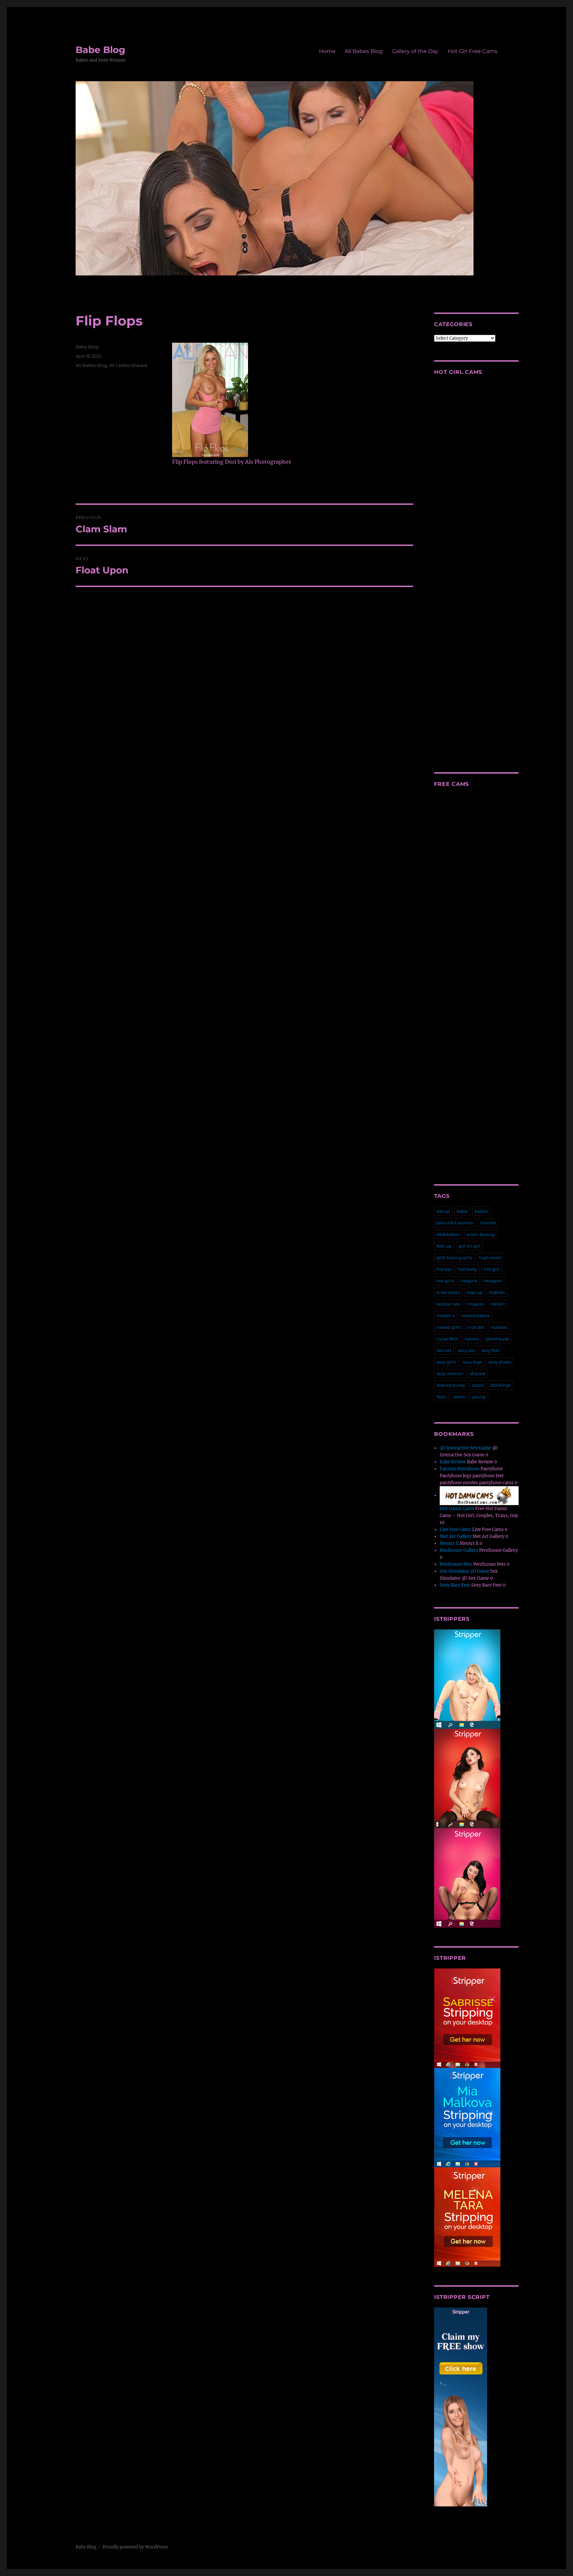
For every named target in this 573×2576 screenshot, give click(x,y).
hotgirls (469, 1281)
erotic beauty (481, 1234)
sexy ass (466, 1350)
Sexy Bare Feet (455, 1585)
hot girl (492, 1269)
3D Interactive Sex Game (465, 1448)
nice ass (476, 1327)
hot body (468, 1269)
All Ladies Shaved (128, 365)
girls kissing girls (454, 1258)
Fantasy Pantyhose (460, 1469)
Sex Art (444, 1350)
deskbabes (448, 1234)
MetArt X (449, 1543)
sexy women (450, 1374)
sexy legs (472, 1362)
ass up (443, 1211)
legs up (475, 1292)
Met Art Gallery (456, 1536)
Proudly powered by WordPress (135, 2547)
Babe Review (453, 1462)
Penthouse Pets (456, 1564)
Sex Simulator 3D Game (464, 1571)
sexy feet (491, 1350)
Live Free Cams (455, 1529)
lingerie (475, 1304)
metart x (446, 1316)
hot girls (445, 1281)
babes (481, 1211)
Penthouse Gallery (459, 1550)
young (479, 1397)
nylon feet (447, 1339)
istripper (493, 1281)
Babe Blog (100, 50)
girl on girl (469, 1246)
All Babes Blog (364, 51)
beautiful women (455, 1223)
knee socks (448, 1292)
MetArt (498, 1304)
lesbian (497, 1292)
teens (459, 1397)
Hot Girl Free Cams (473, 51)
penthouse (497, 1339)
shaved (478, 1374)
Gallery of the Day (415, 51)
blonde (488, 1223)
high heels (490, 1258)
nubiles (499, 1327)
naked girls (448, 1327)
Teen (442, 1397)
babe (462, 1211)
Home (327, 51)
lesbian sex (448, 1304)
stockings (500, 1385)
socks (478, 1385)
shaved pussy (451, 1385)
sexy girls (446, 1362)
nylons (472, 1339)
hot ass (444, 1269)
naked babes (475, 1316)
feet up (444, 1246)
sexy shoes (500, 1362)
